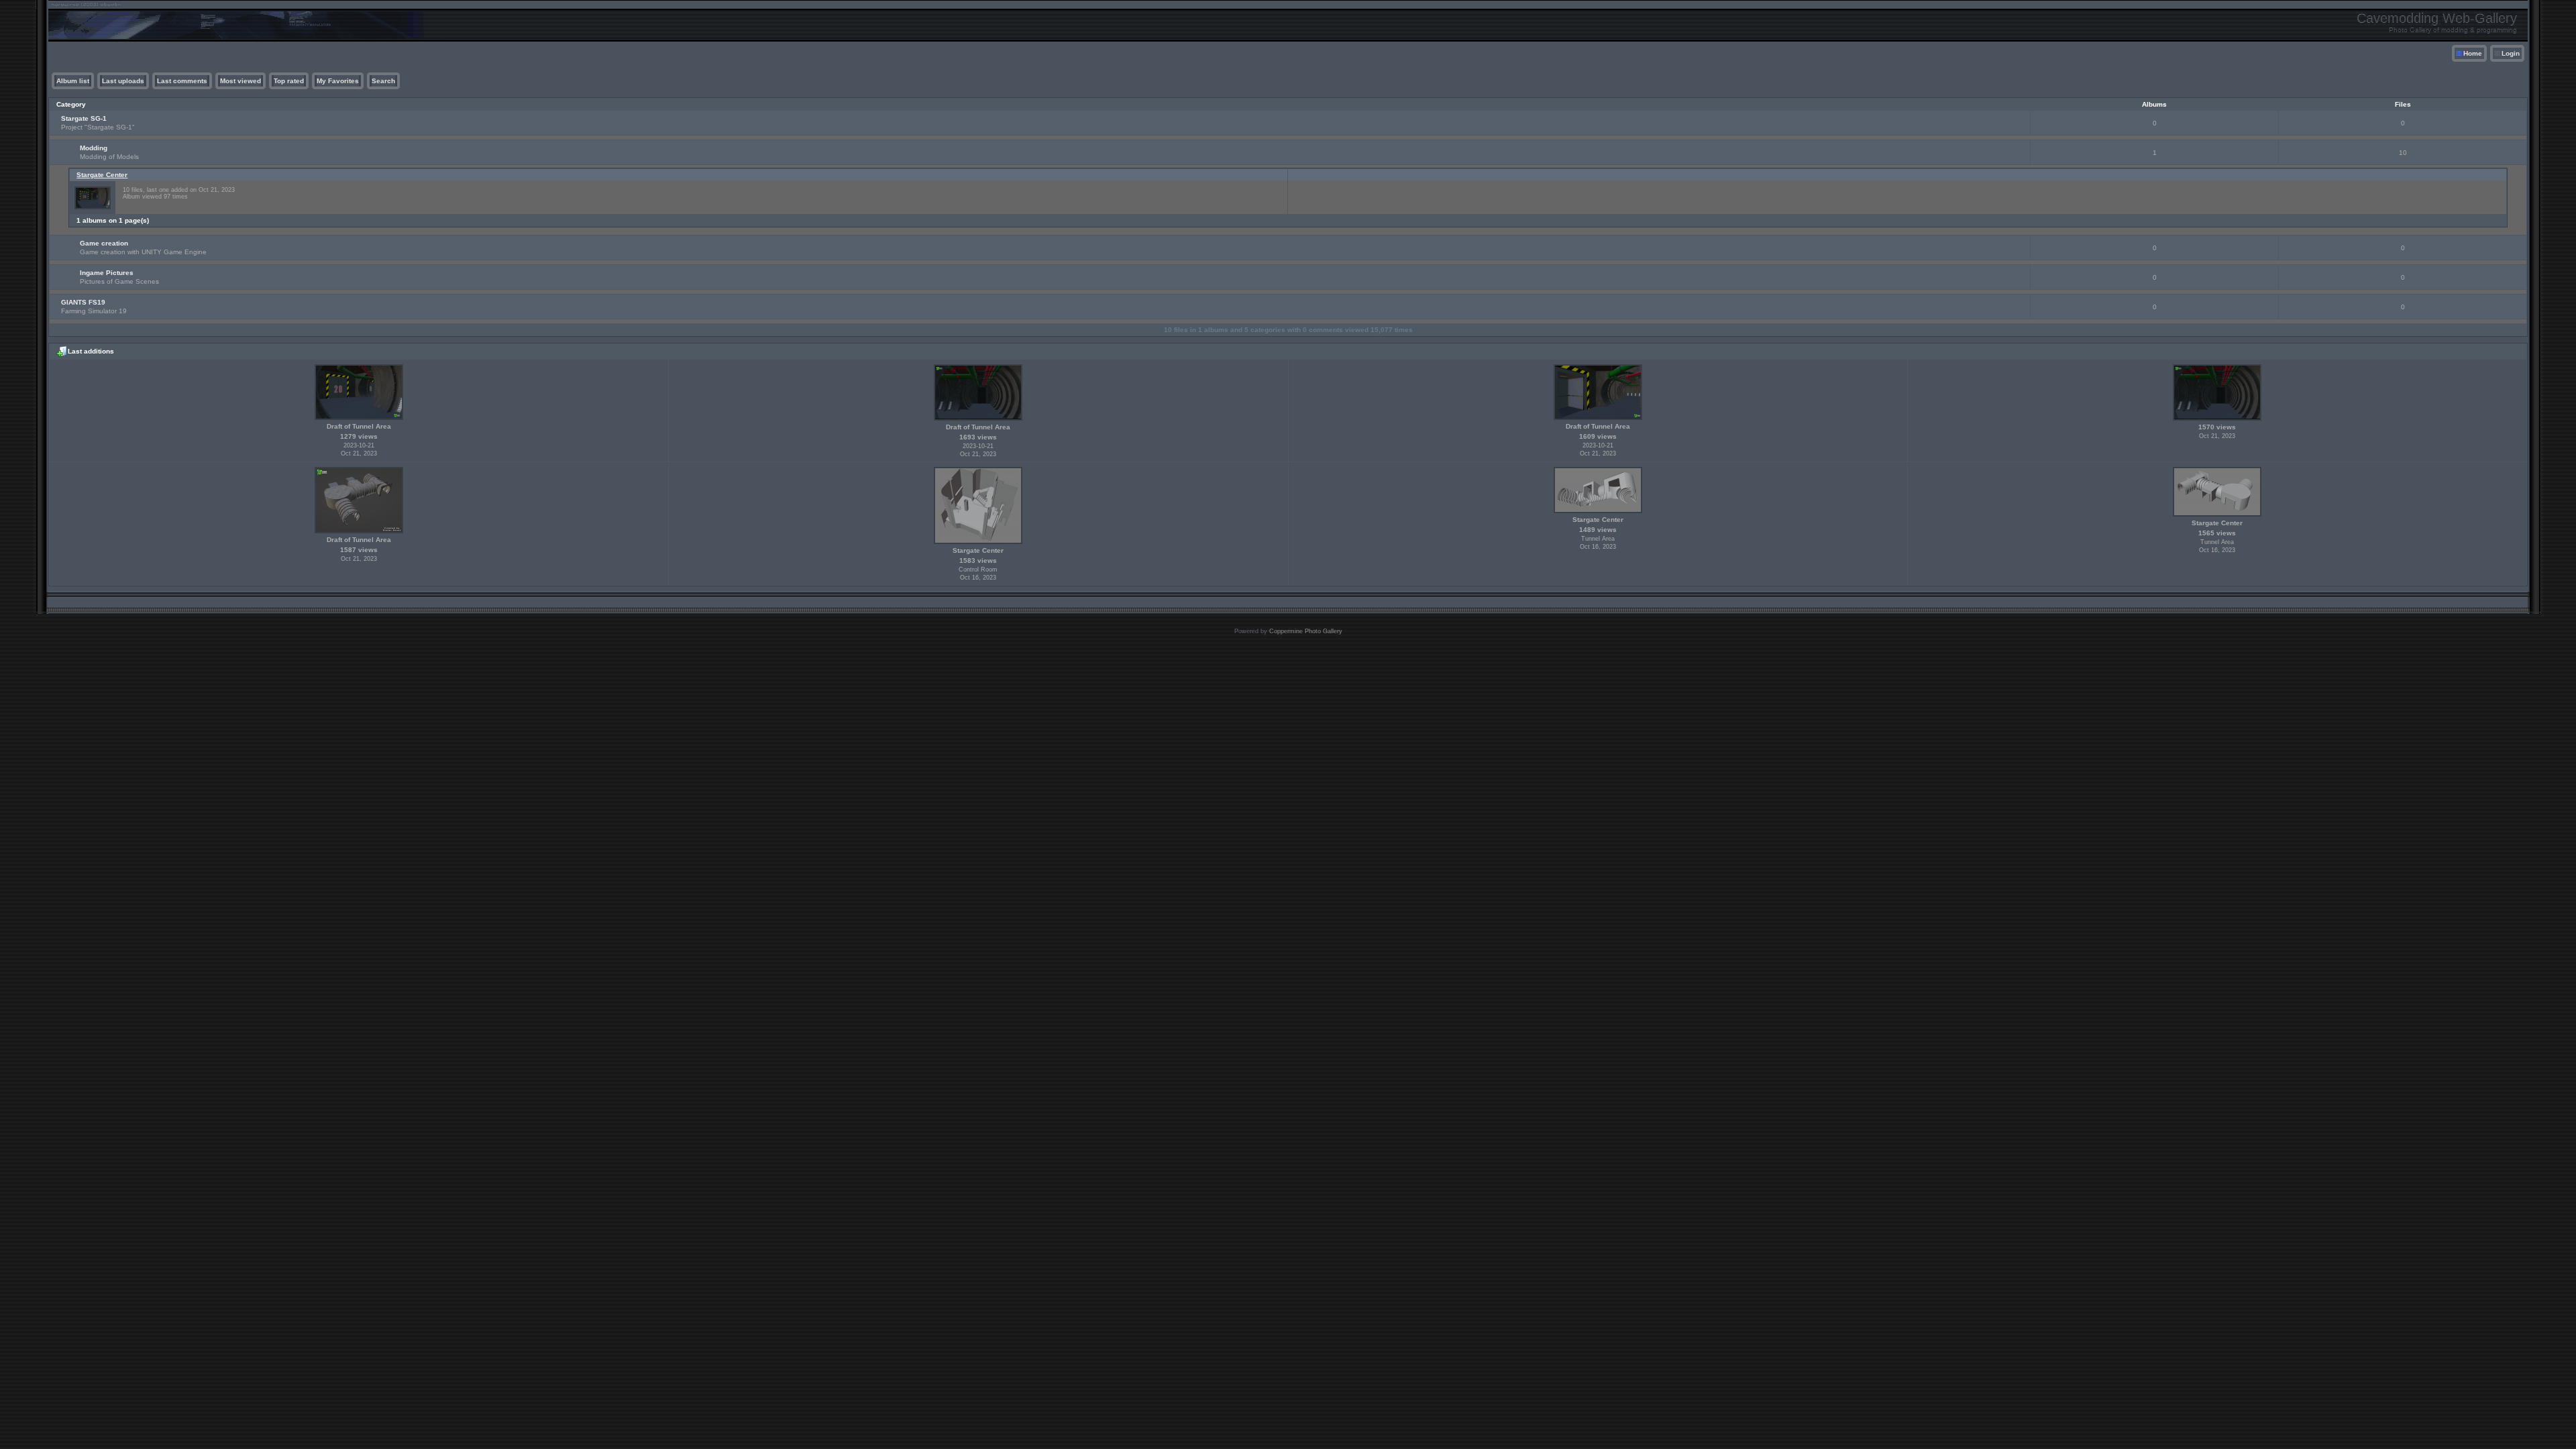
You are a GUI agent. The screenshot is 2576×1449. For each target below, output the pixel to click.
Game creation (104, 243)
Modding (94, 148)
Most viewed (240, 81)
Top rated (289, 81)
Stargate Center (102, 175)
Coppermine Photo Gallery (1306, 631)
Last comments (182, 81)
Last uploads (123, 81)
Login (2511, 53)
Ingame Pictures (107, 273)
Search (383, 81)
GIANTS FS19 (83, 302)
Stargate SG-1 (84, 118)
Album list (73, 81)
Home (2473, 53)
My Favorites (338, 81)
